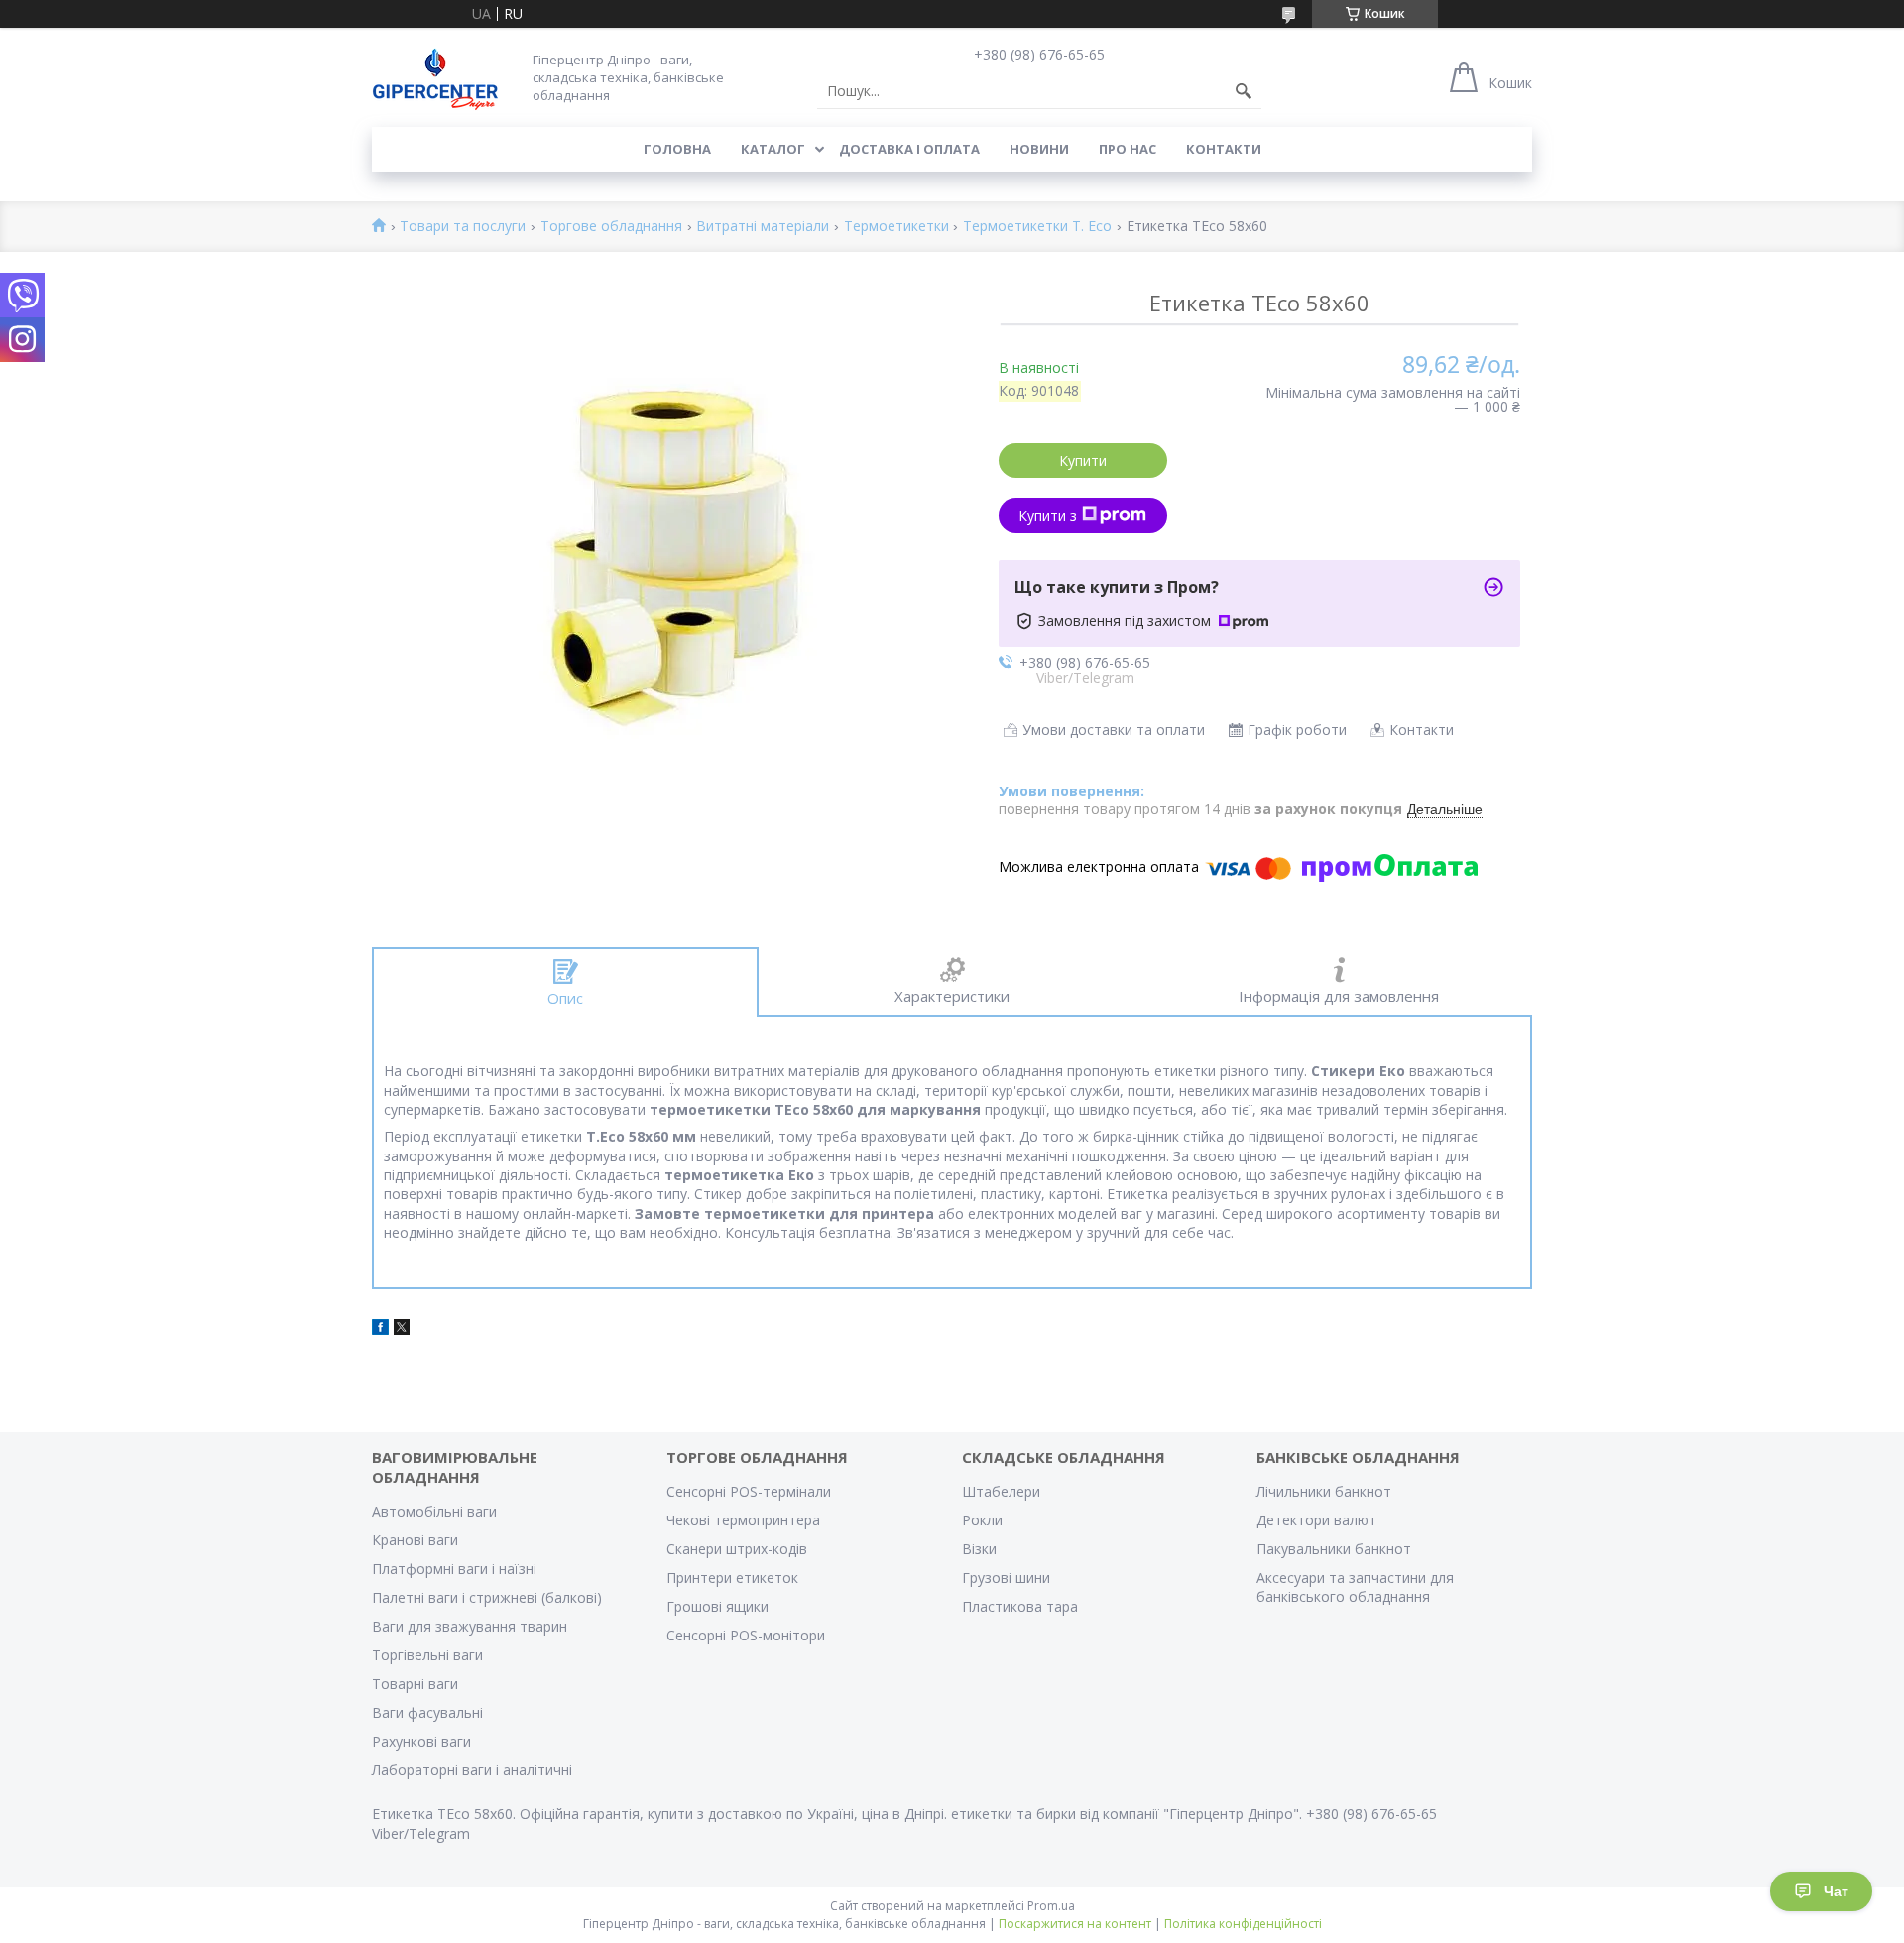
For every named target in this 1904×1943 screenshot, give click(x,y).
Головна (677, 149)
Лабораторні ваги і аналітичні (472, 1770)
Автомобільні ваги (434, 1511)
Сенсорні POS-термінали (749, 1491)
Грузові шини (1006, 1578)
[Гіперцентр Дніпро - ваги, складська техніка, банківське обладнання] (435, 77)
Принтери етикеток (732, 1578)
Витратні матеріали (763, 227)
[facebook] (380, 1330)
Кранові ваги (415, 1540)
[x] (402, 1330)
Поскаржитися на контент (1075, 1924)
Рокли (982, 1520)
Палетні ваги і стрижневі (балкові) (487, 1597)
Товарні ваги (415, 1684)
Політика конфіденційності (1243, 1924)
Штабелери (1001, 1491)
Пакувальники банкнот (1334, 1549)
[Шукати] (1244, 91)
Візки (979, 1549)
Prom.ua (1051, 1906)
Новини (1039, 149)
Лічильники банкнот (1324, 1491)
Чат (1836, 1891)
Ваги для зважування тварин (470, 1626)
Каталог (773, 149)
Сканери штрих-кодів (737, 1549)
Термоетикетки (896, 227)
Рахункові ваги (421, 1741)
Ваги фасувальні (427, 1712)
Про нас (1128, 149)
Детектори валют (1316, 1520)
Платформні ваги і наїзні (454, 1569)
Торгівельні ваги (427, 1655)
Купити (1083, 461)
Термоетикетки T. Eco (1037, 227)
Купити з (1048, 515)
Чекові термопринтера (743, 1520)
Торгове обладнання (611, 227)
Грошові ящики (717, 1606)
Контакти (1224, 149)
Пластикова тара (1020, 1606)
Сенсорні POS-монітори (746, 1635)
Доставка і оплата (909, 149)
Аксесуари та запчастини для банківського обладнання (1355, 1587)
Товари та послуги (463, 227)
